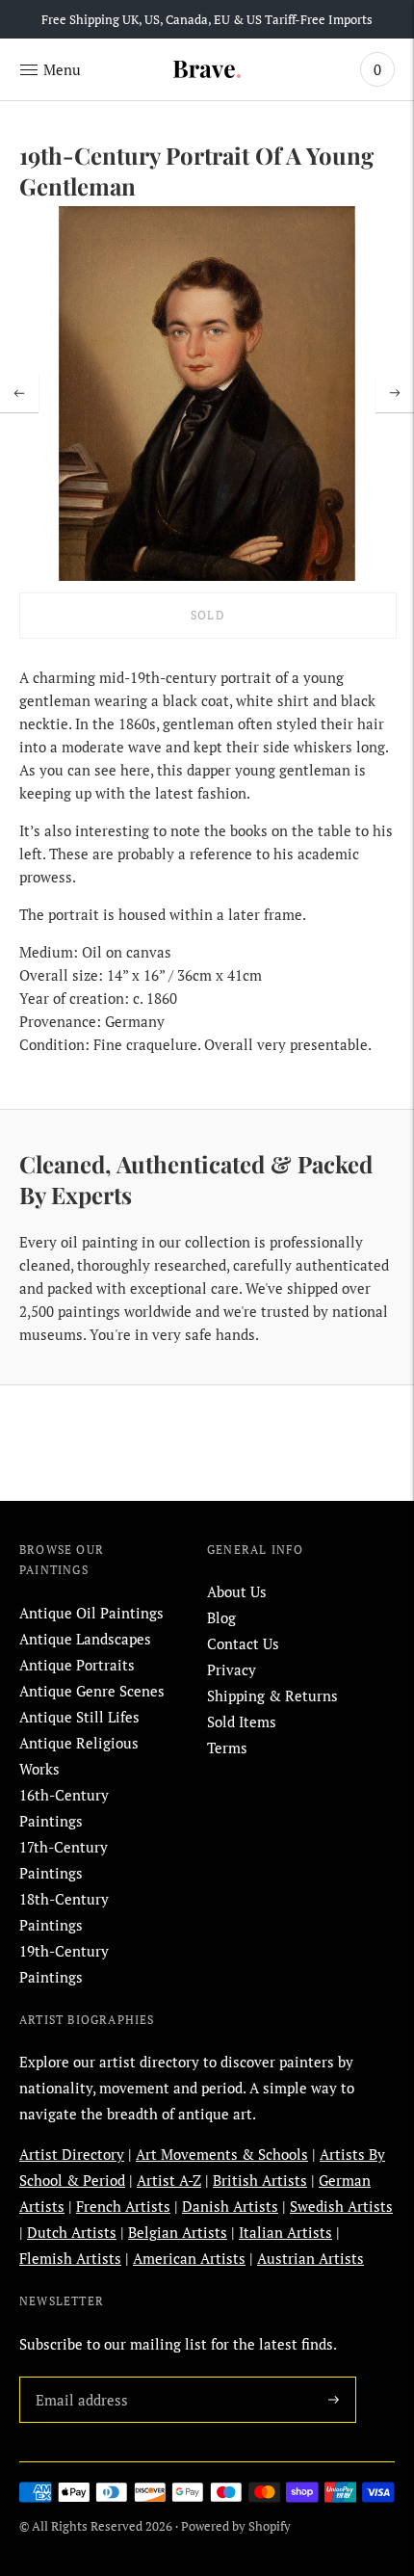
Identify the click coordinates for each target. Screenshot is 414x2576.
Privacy (232, 1669)
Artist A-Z (169, 2180)
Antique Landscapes (85, 1639)
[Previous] (19, 393)
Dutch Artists (72, 2232)
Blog (221, 1617)
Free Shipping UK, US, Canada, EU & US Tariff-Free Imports (207, 19)
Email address (78, 2377)
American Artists (189, 2258)
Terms (227, 1748)
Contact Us (243, 1643)
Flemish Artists (70, 2258)
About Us (237, 1591)
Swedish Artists (341, 2206)
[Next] (395, 393)
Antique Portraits (77, 1665)
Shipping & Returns (272, 1695)
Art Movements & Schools (222, 2154)
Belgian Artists (178, 2232)
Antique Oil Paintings (91, 1613)
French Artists (123, 2206)
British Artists (260, 2180)
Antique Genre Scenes (92, 1691)
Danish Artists (230, 2206)
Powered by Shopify (236, 2526)
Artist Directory (72, 2154)
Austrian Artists (310, 2258)
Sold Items (242, 1722)
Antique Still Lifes (79, 1717)
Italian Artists (285, 2232)
